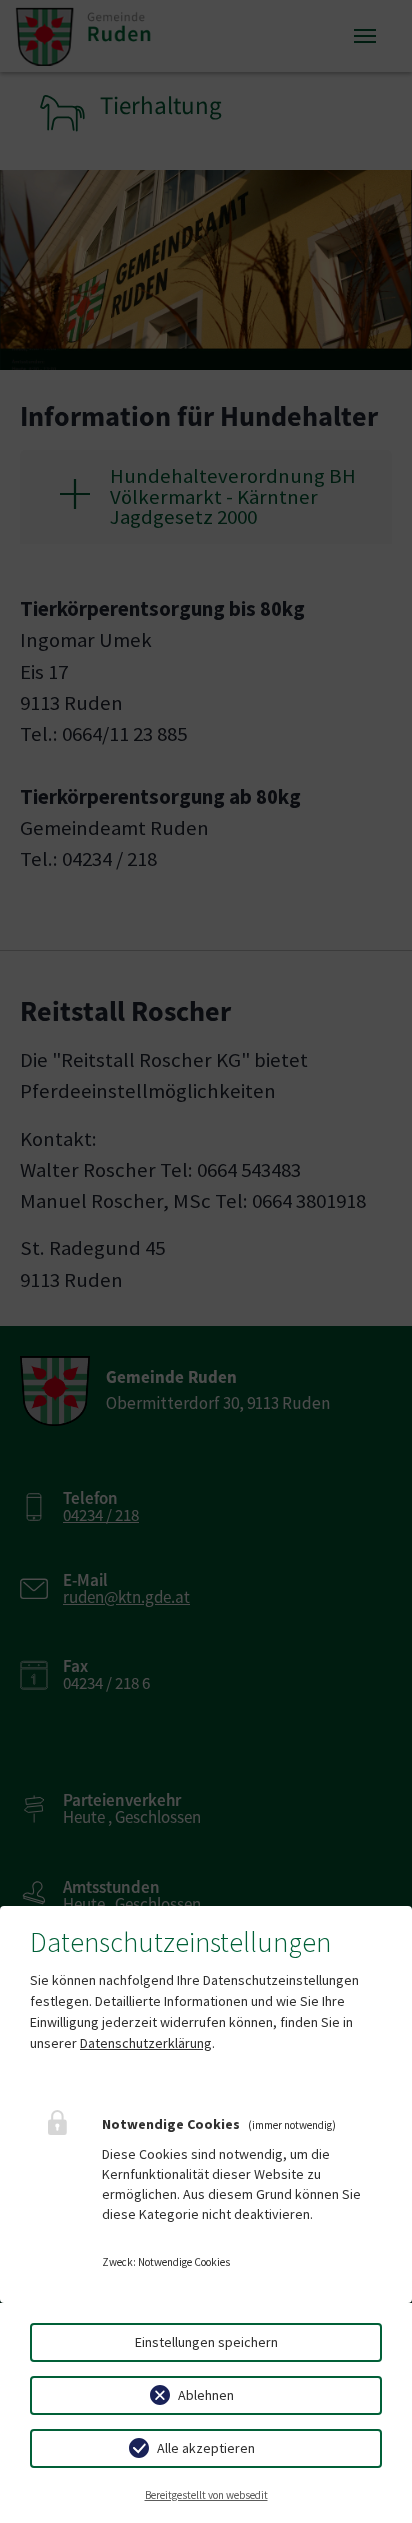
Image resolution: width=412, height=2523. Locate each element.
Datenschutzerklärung (146, 2043)
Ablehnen (206, 2395)
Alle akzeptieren (206, 2448)
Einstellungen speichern (206, 2342)
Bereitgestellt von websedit (206, 2495)
